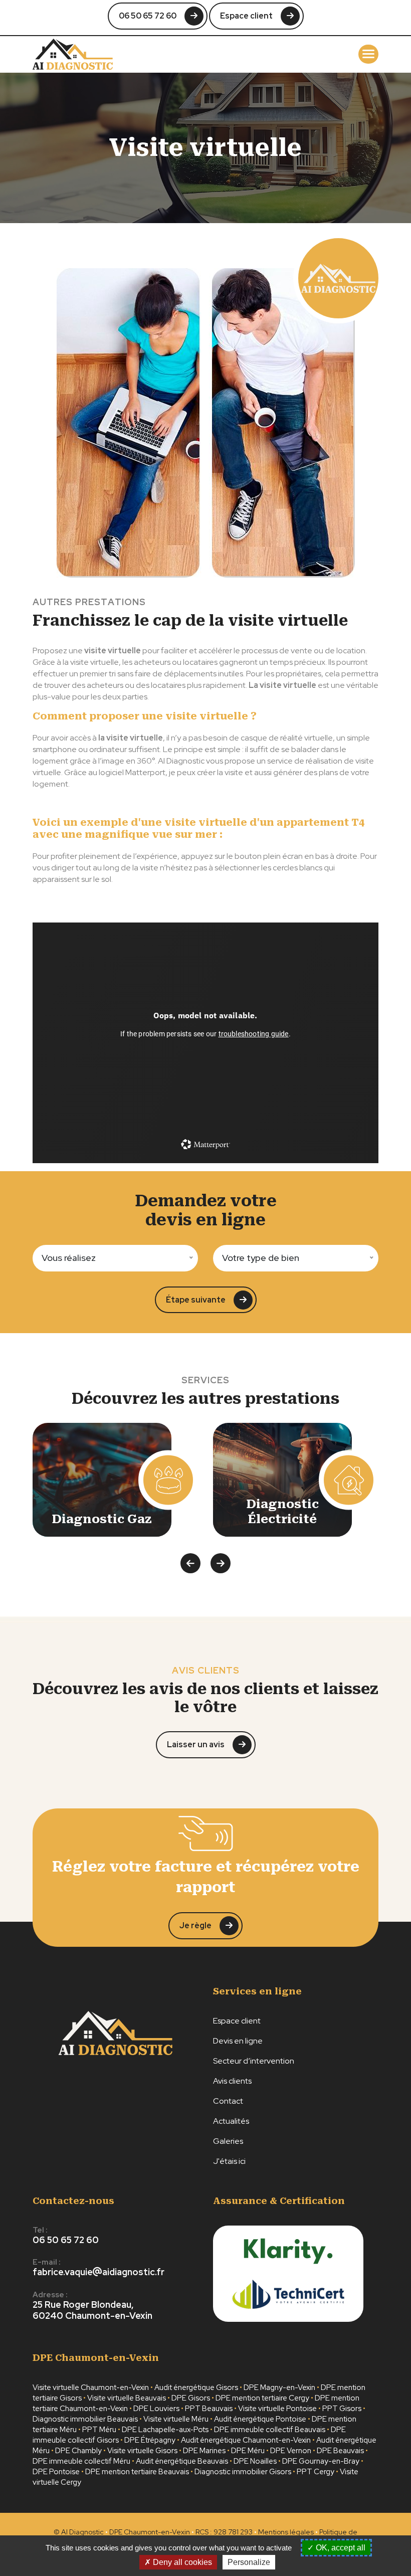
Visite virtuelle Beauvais (127, 2398)
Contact (228, 2101)
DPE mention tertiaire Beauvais (137, 2472)
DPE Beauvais (340, 2451)
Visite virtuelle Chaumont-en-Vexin (91, 2387)
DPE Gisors (191, 2398)
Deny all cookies (181, 2562)
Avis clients (232, 2081)
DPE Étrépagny (150, 2440)
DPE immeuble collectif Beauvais (270, 2430)
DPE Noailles (255, 2461)
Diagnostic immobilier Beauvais (85, 2419)
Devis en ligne (238, 2041)
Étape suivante (196, 1300)
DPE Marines (204, 2451)
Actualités (231, 2121)
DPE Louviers (156, 2409)
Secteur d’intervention (254, 2061)
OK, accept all (340, 2548)
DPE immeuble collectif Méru (81, 2461)
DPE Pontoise (56, 2472)
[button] (368, 54)
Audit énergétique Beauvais (182, 2461)
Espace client (246, 16)
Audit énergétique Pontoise (260, 2419)
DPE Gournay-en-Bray (321, 2461)
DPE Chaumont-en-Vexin (150, 2532)
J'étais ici (229, 2161)
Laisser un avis (196, 1744)
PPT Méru (99, 2430)
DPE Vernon (291, 2451)
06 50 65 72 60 (148, 16)
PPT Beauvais (209, 2409)
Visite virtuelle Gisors (142, 2451)
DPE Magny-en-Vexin (279, 2387)
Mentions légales (286, 2532)
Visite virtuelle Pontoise (277, 2409)
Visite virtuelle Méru (176, 2419)
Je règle (195, 1925)
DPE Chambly (78, 2451)
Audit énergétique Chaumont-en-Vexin (246, 2440)
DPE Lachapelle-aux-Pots (165, 2430)
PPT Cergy (316, 2472)
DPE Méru (248, 2451)
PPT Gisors (342, 2409)
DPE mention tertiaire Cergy (262, 2398)
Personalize (249, 2562)
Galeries (228, 2141)
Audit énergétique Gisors (196, 2387)
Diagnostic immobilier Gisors (243, 2472)
